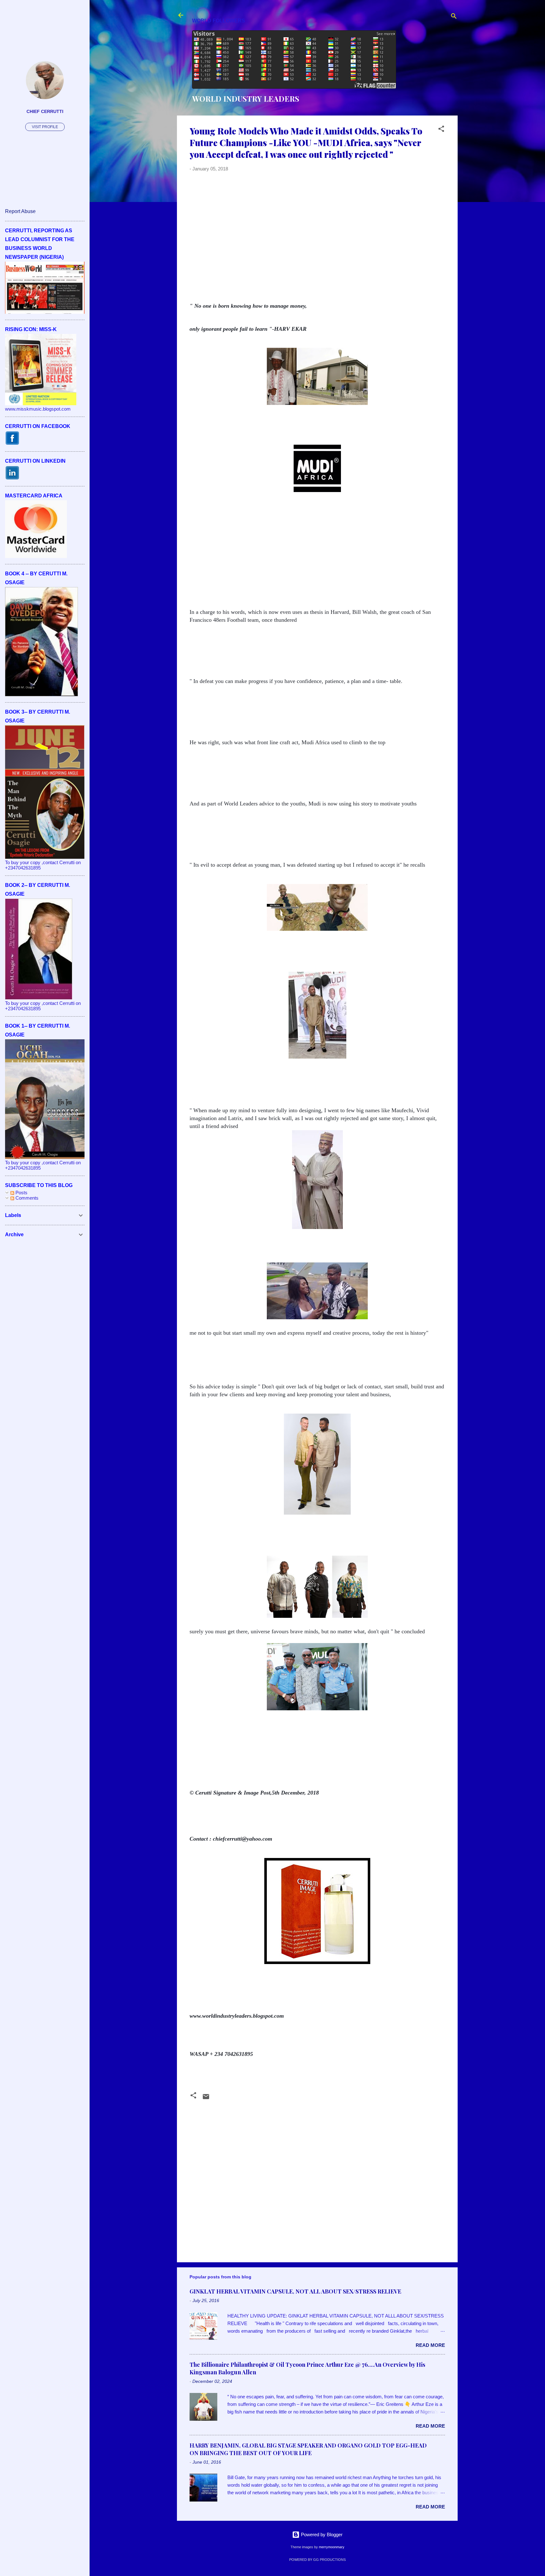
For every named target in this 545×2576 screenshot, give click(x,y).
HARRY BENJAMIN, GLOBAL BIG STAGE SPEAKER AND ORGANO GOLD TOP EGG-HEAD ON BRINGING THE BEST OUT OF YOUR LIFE (308, 2449)
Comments (26, 1198)
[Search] (454, 17)
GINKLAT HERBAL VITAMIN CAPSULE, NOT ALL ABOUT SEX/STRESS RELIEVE (295, 2291)
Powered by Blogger (321, 2534)
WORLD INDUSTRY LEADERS (246, 98)
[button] (441, 130)
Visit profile (45, 127)
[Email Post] (206, 2099)
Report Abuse (20, 211)
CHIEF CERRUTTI (45, 112)
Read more (430, 2345)
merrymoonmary (332, 2547)
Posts (21, 1193)
